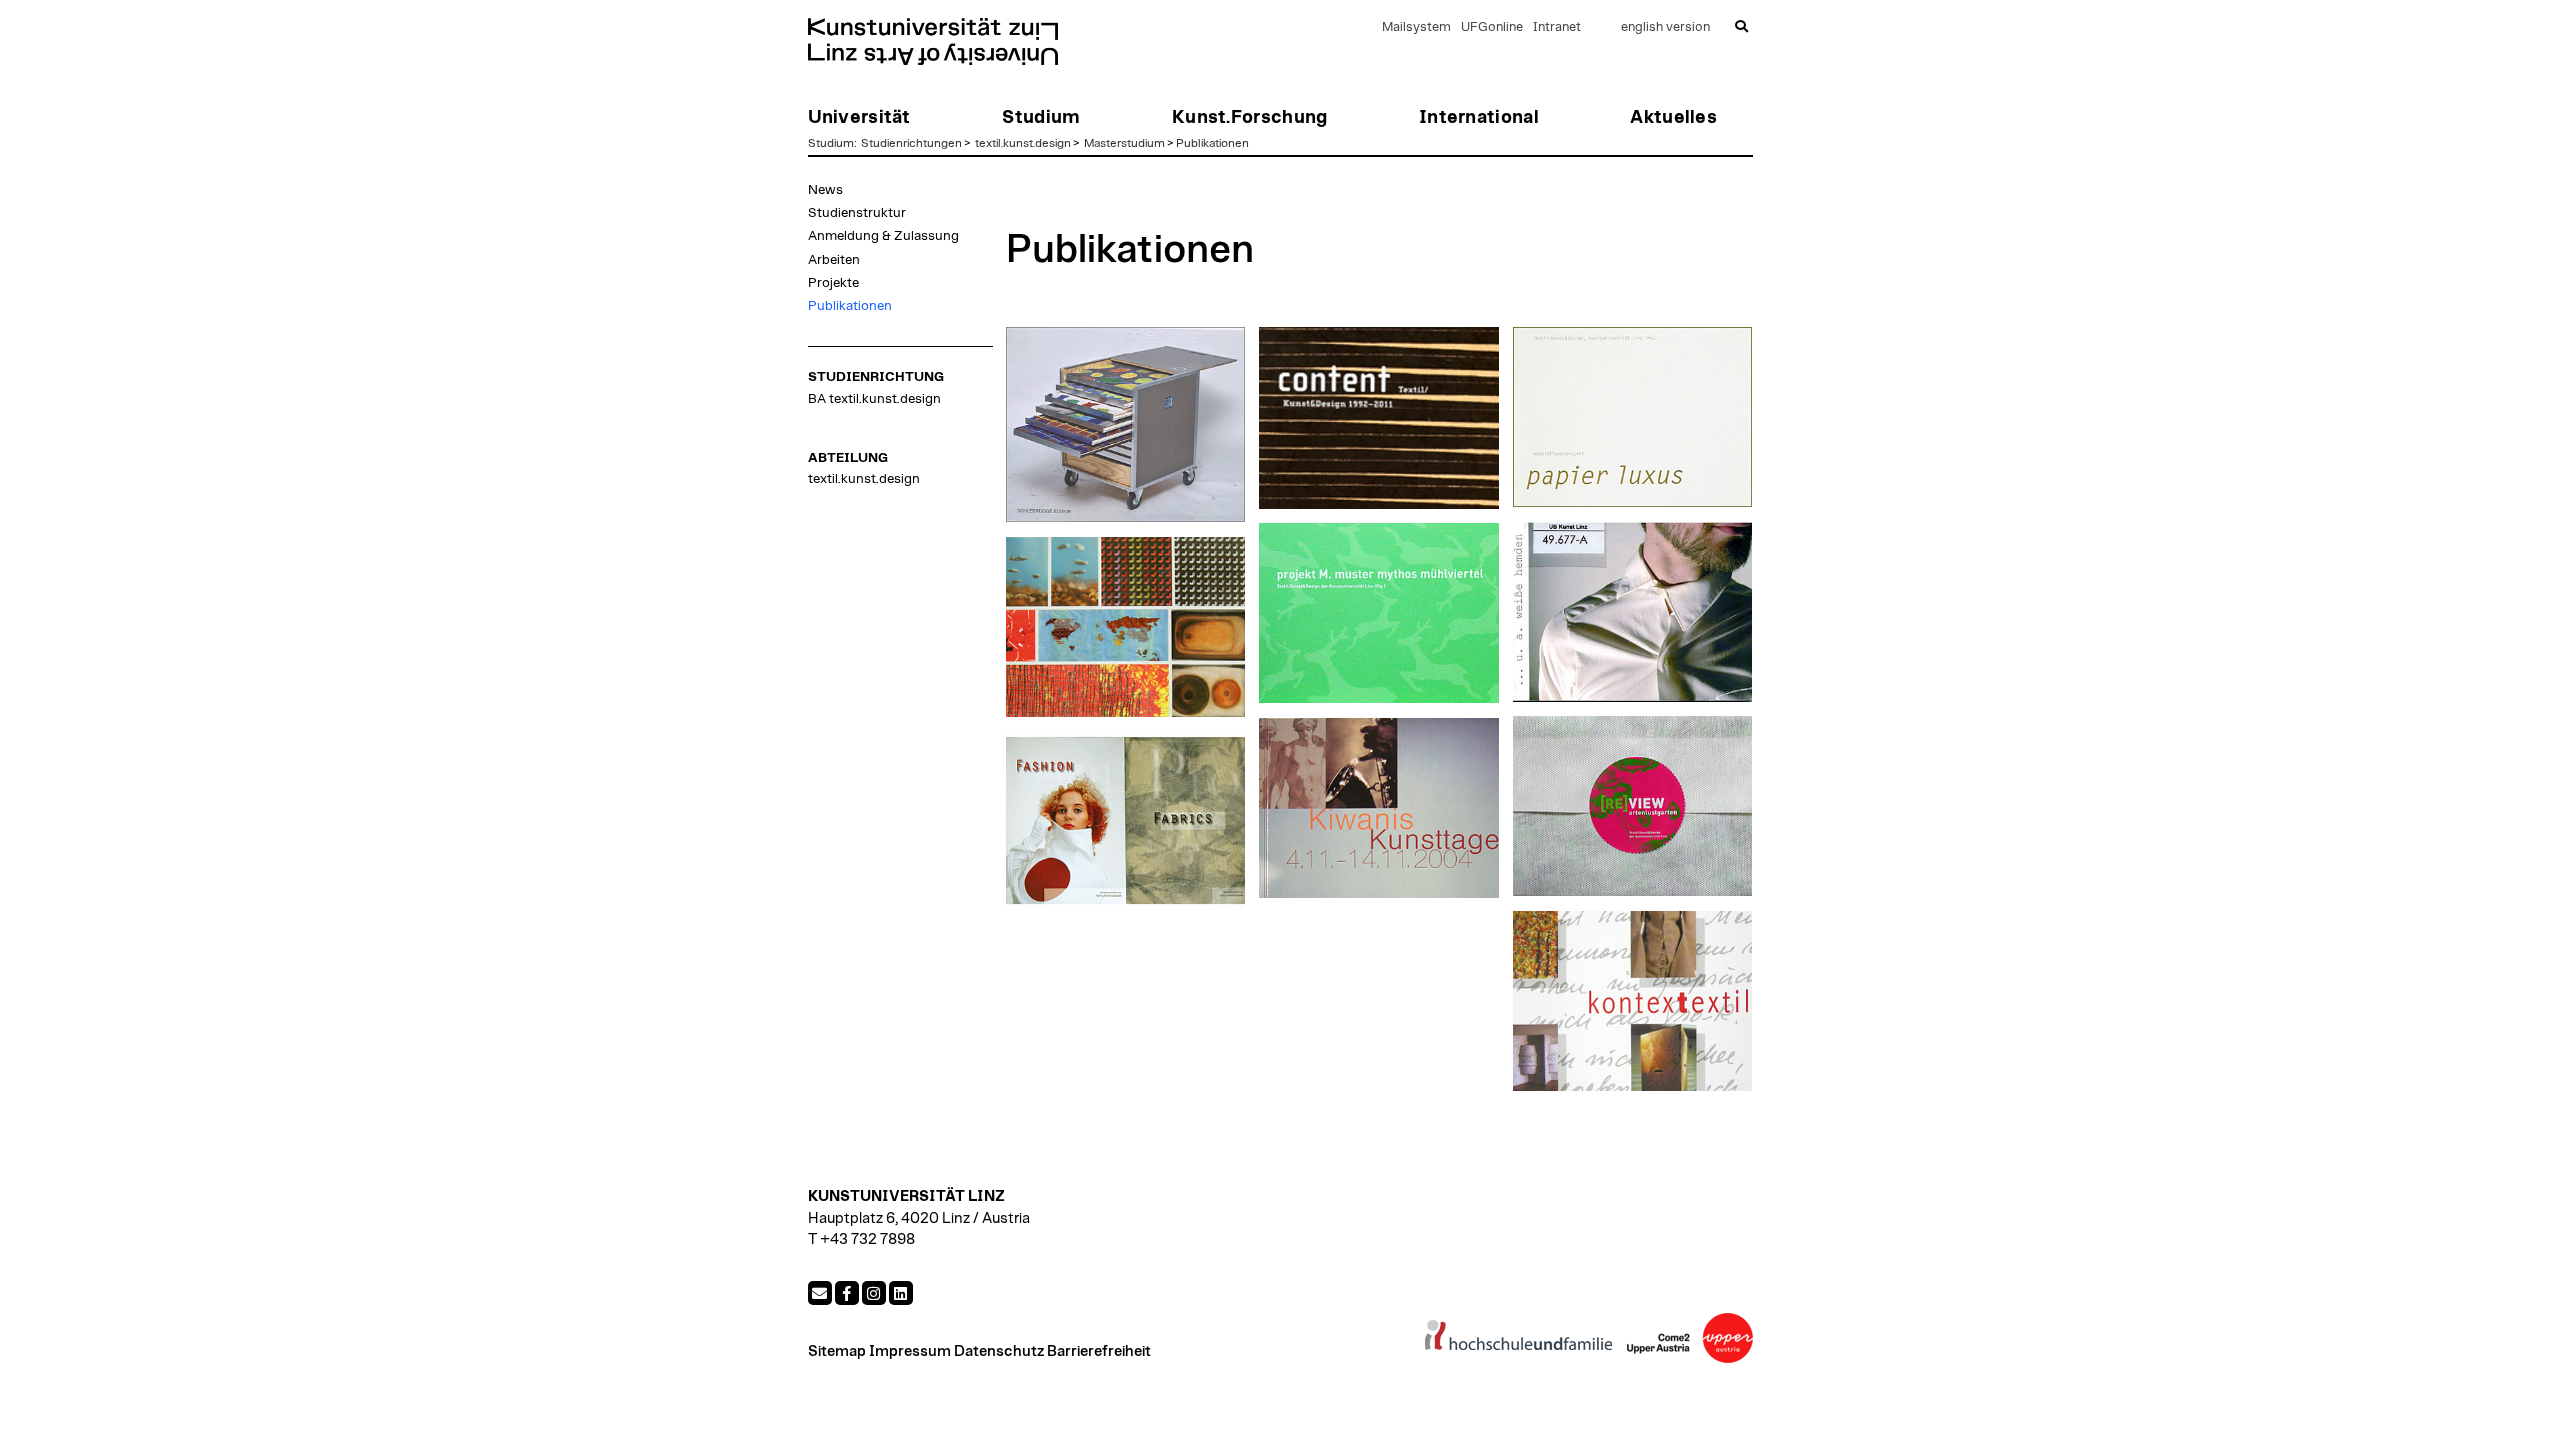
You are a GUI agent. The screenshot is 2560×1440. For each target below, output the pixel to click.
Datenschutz (999, 1351)
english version (1665, 27)
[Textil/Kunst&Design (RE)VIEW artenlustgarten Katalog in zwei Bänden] (1633, 806)
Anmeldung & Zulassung (883, 236)
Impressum (910, 1351)
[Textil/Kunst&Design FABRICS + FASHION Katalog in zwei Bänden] (1126, 821)
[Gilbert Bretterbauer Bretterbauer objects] (1126, 425)
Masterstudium (1124, 143)
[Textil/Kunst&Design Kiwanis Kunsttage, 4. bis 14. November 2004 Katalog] (1379, 808)
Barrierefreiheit (1099, 1351)
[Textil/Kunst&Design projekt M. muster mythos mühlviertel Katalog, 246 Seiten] (1379, 613)
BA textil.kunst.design (874, 399)
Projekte (833, 283)
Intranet (1557, 27)
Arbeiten (834, 260)
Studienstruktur (857, 213)
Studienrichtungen (911, 143)
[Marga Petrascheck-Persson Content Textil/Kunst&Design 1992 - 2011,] (1379, 418)
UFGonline (1492, 27)
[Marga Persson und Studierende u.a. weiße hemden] (1633, 612)
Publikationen (1212, 143)
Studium (831, 143)
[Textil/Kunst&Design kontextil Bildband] (1633, 1001)
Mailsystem (1416, 27)
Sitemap (837, 1351)
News (825, 190)
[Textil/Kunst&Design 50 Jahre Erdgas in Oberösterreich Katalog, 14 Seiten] (1126, 627)
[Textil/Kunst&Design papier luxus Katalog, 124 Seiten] (1633, 417)
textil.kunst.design (1023, 143)
